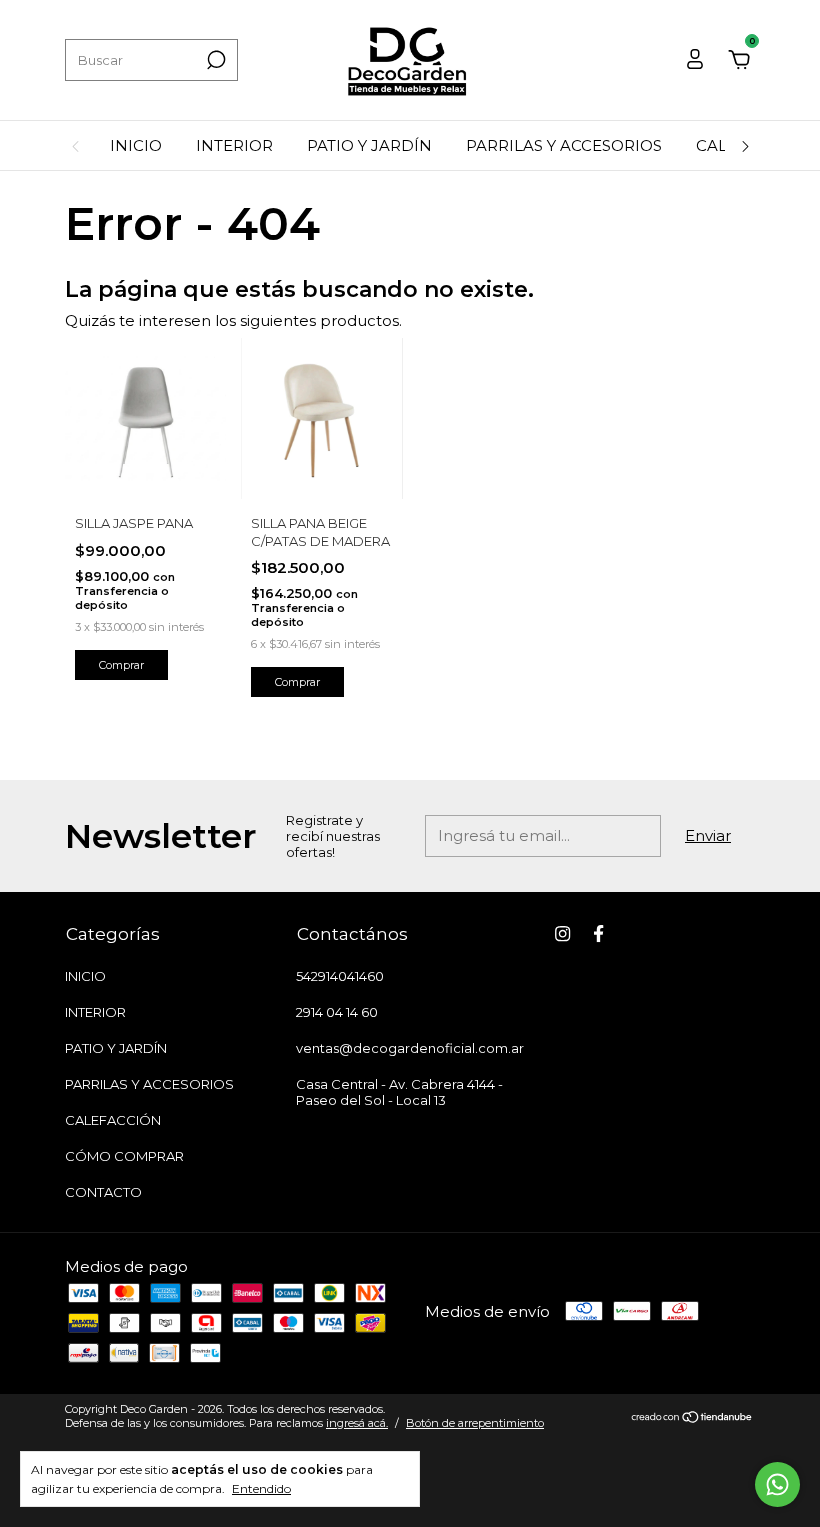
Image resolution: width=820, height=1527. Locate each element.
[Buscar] (214, 60)
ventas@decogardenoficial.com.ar (410, 1048)
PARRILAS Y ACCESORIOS (564, 145)
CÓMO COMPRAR (124, 1156)
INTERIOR (234, 145)
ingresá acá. (357, 1423)
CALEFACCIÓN (113, 1120)
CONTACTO (103, 1192)
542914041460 (340, 976)
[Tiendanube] (692, 1418)
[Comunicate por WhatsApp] (777, 1484)
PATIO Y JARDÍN (369, 145)
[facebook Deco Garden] (598, 933)
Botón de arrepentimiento (475, 1423)
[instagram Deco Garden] (562, 933)
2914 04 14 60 (337, 1012)
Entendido (261, 1488)
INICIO (136, 145)
